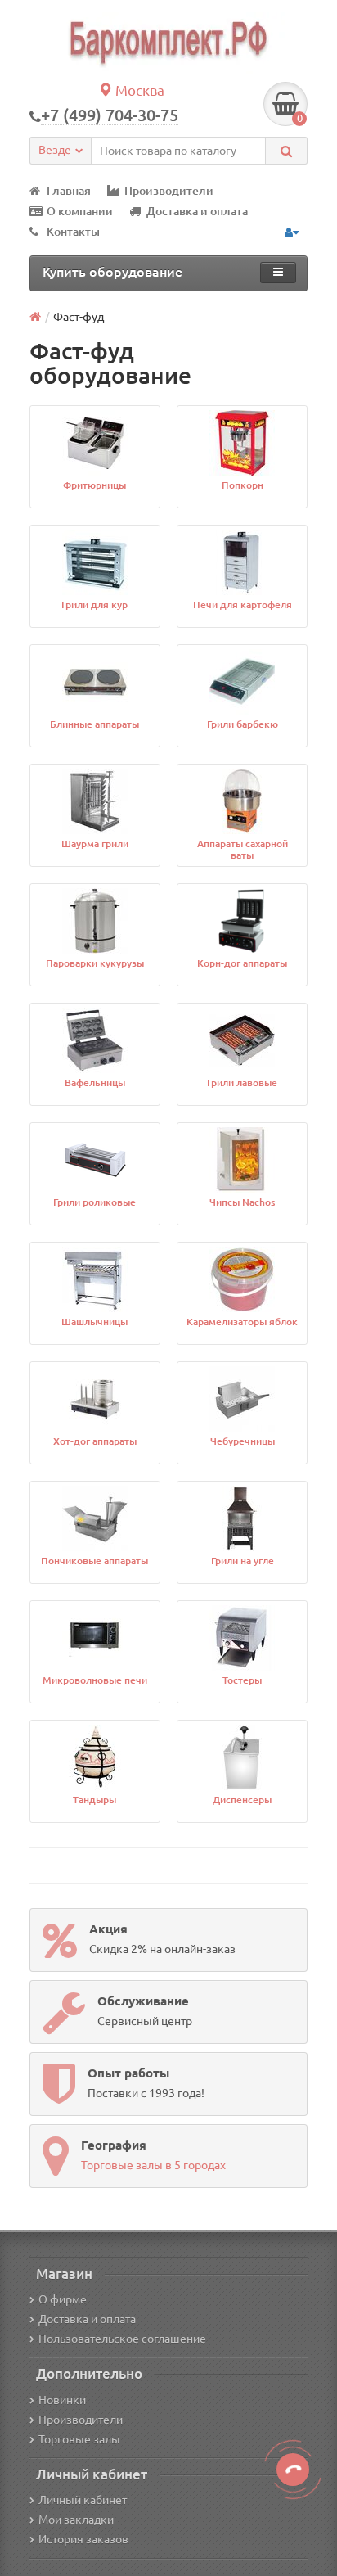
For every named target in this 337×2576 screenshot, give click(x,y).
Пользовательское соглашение (122, 2339)
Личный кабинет (83, 2500)
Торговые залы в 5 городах (153, 2165)
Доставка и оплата (197, 211)
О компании (80, 211)
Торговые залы (79, 2439)
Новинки (62, 2400)
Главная (69, 191)
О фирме (63, 2299)
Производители (169, 191)
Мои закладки (76, 2520)
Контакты (73, 232)
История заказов (83, 2539)
